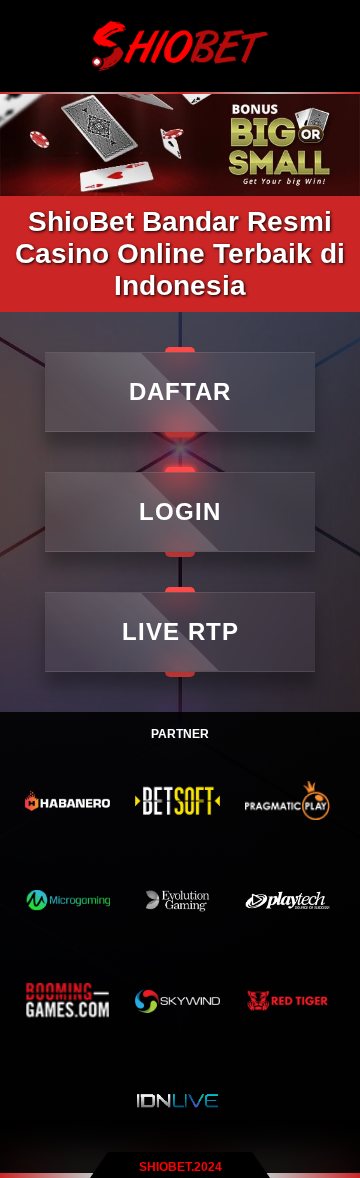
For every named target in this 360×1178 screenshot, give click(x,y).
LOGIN (180, 511)
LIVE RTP (180, 631)
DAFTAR (180, 391)
